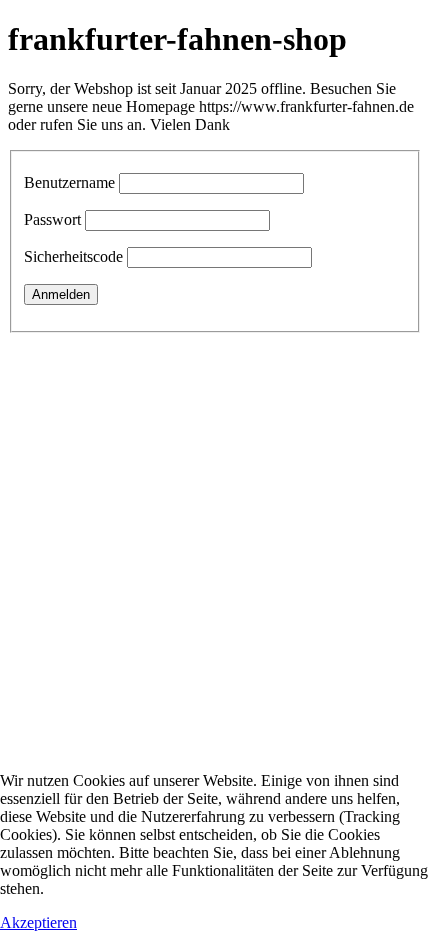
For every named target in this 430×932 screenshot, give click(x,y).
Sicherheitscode (73, 256)
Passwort (52, 219)
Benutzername (69, 182)
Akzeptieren (38, 922)
